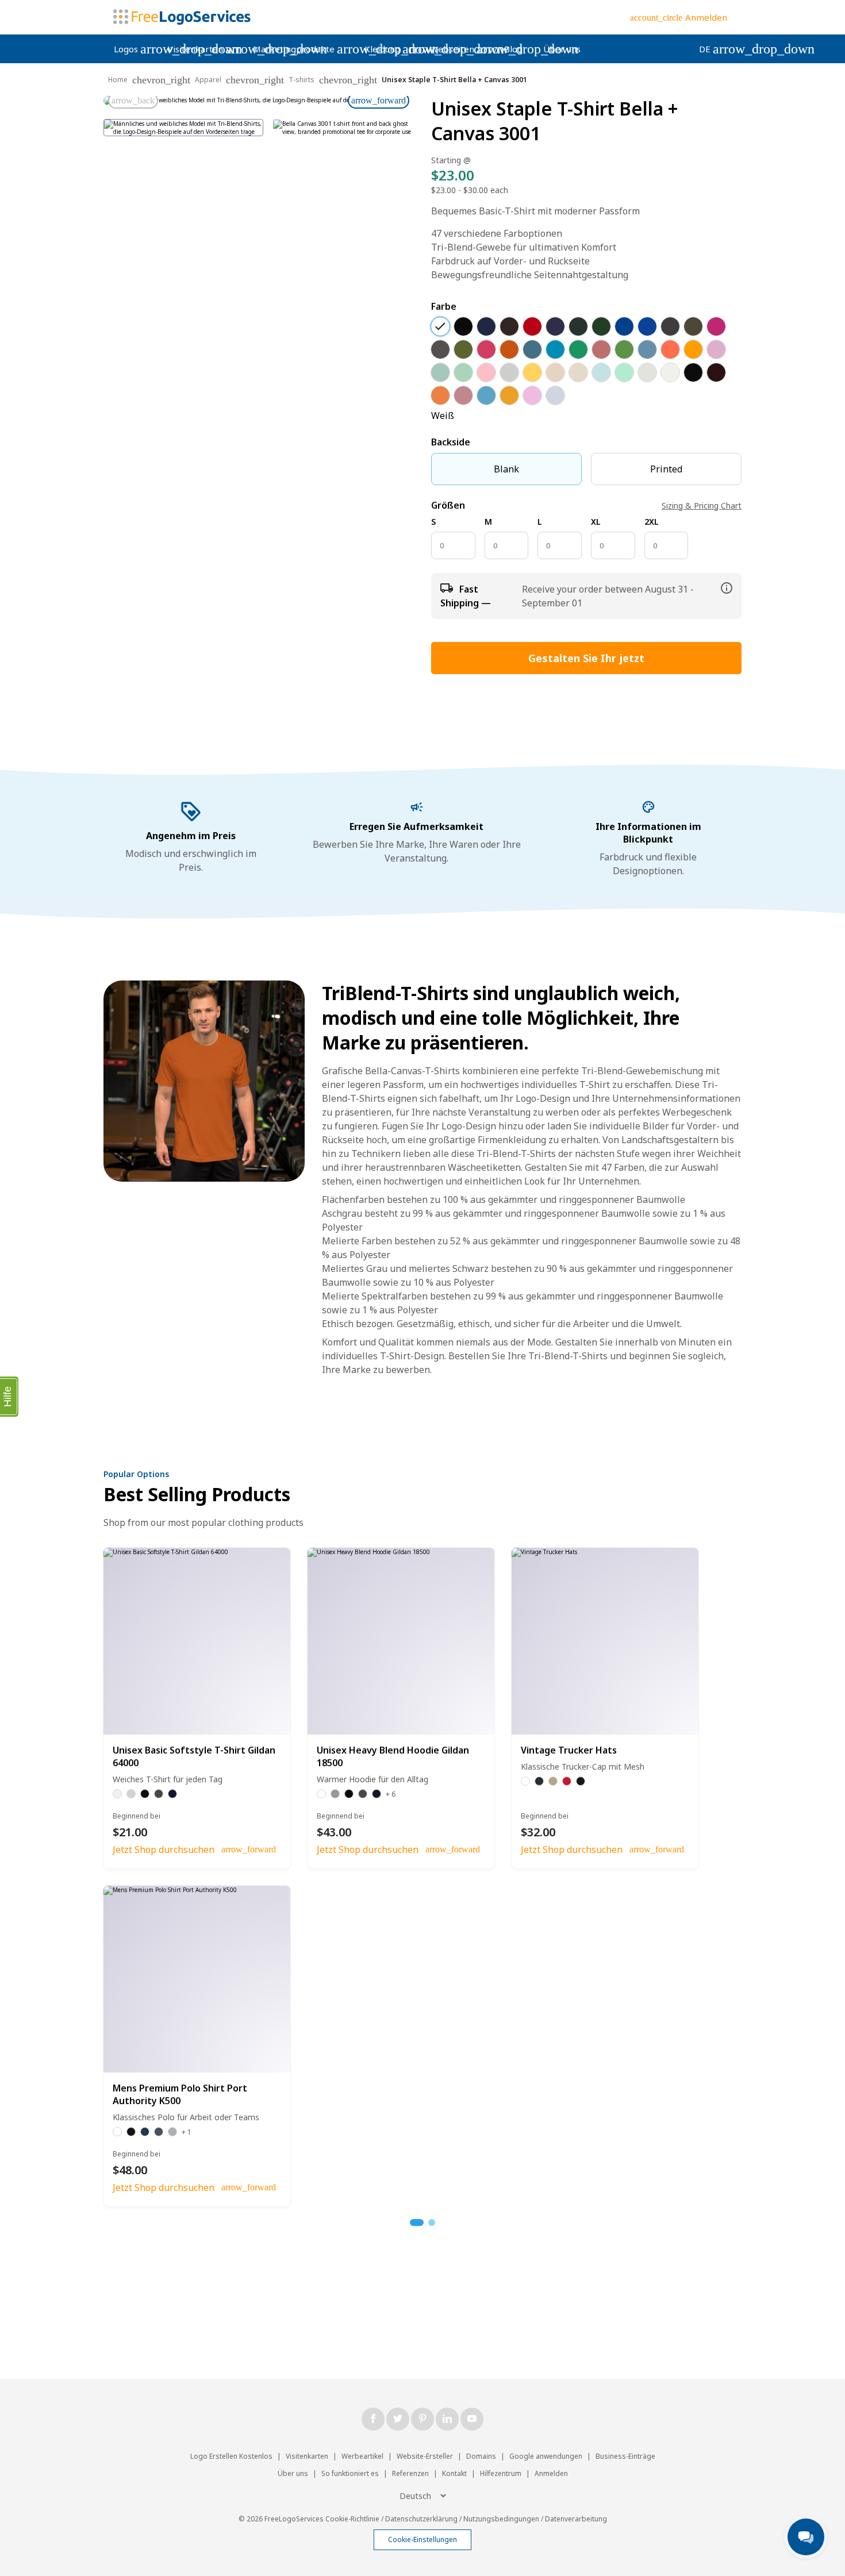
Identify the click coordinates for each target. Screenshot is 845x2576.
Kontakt (454, 2473)
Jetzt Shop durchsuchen (164, 1850)
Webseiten (462, 49)
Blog (513, 49)
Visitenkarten (205, 49)
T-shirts (301, 80)
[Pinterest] (422, 2419)
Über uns (562, 49)
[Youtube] (472, 2419)
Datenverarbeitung (576, 2519)
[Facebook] (373, 2419)
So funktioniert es (350, 2473)
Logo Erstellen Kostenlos (231, 2456)
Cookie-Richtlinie (352, 2519)
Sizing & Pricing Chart (702, 505)
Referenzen (410, 2473)
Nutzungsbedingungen (501, 2519)
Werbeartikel (362, 2456)
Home (118, 80)
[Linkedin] (447, 2419)
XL (596, 522)
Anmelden (551, 2473)
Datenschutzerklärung (421, 2519)
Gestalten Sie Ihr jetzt (586, 658)
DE (715, 49)
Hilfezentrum (501, 2473)
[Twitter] (398, 2419)
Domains (481, 2456)
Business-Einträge (625, 2456)
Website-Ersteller (425, 2456)
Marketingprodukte (304, 49)
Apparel (208, 80)
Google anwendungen (546, 2456)
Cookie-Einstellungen (422, 2540)
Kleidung (392, 49)
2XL (652, 522)
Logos (136, 49)
